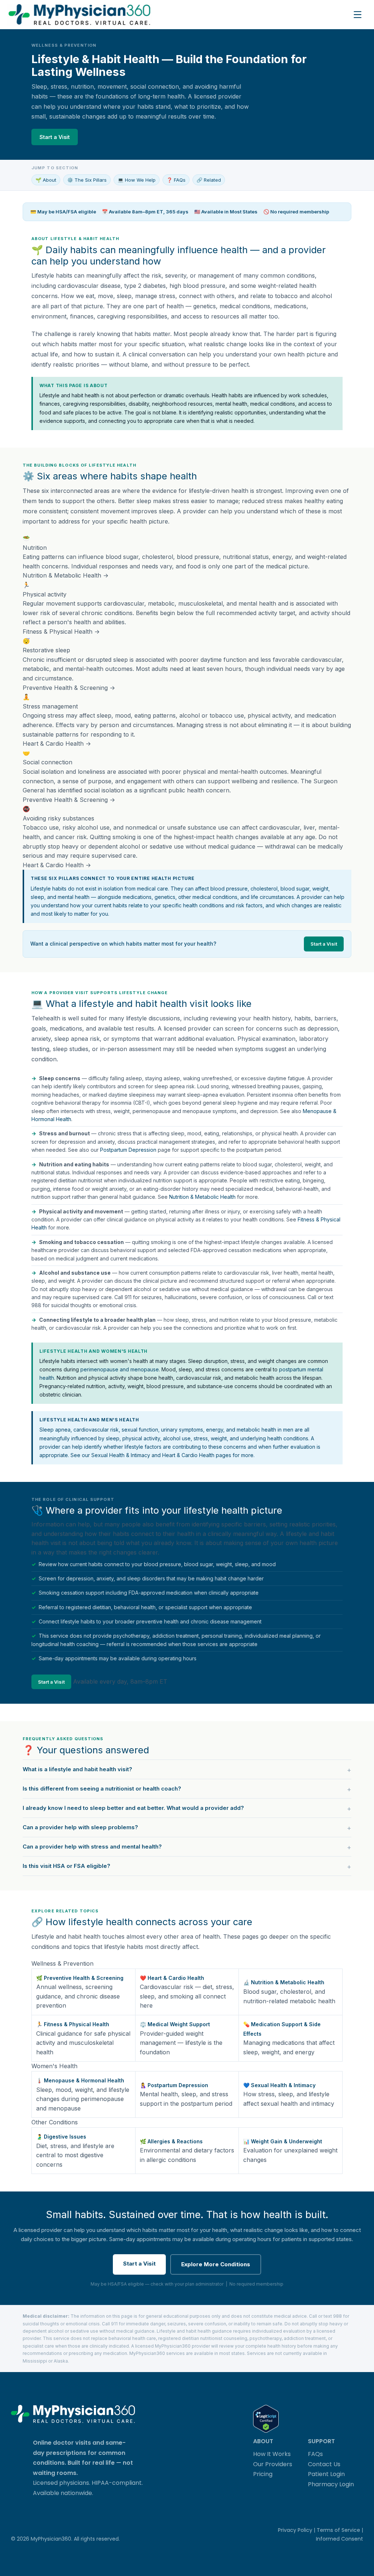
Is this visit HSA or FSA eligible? (66, 1866)
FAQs (315, 2454)
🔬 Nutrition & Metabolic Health (284, 1982)
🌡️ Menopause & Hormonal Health (80, 2080)
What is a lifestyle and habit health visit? (77, 1769)
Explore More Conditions (216, 2264)
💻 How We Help (137, 180)
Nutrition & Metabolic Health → (66, 575)
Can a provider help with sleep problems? (80, 1827)
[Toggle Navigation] (358, 15)
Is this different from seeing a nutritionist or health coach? (102, 1789)
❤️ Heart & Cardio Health (172, 1978)
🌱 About (46, 180)
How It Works (272, 2454)
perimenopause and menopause (120, 1369)
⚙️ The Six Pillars (87, 180)
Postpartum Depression (128, 1150)
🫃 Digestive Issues (61, 2137)
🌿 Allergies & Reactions (171, 2141)
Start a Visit (55, 137)
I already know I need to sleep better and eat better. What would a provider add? (133, 1808)
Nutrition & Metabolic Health (202, 1197)
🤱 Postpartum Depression (174, 2085)
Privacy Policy (295, 2530)
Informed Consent (339, 2539)
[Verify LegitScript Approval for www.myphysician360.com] (266, 2419)
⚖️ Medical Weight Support (175, 2024)
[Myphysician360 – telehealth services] (178, 14)
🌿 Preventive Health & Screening (80, 1978)
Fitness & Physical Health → (61, 632)
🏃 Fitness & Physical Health (73, 2024)
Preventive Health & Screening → (69, 688)
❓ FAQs (176, 180)
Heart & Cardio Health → (57, 744)
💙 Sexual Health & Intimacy (279, 2085)
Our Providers (273, 2464)
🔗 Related (209, 180)
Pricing (263, 2474)
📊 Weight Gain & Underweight (283, 2141)
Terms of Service (338, 2530)
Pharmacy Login (331, 2484)
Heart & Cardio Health (188, 1455)
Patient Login (326, 2474)
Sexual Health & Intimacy (121, 1455)
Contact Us (324, 2464)
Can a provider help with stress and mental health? (92, 1847)
